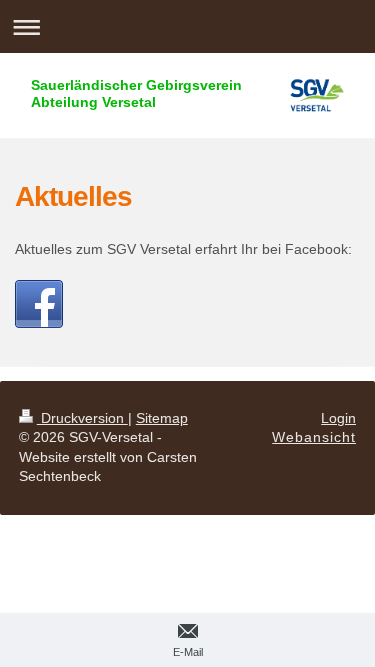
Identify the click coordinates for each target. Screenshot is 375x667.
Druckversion (82, 418)
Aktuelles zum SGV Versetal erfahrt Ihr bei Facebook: (183, 249)
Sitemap (162, 418)
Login (338, 418)
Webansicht (314, 437)
